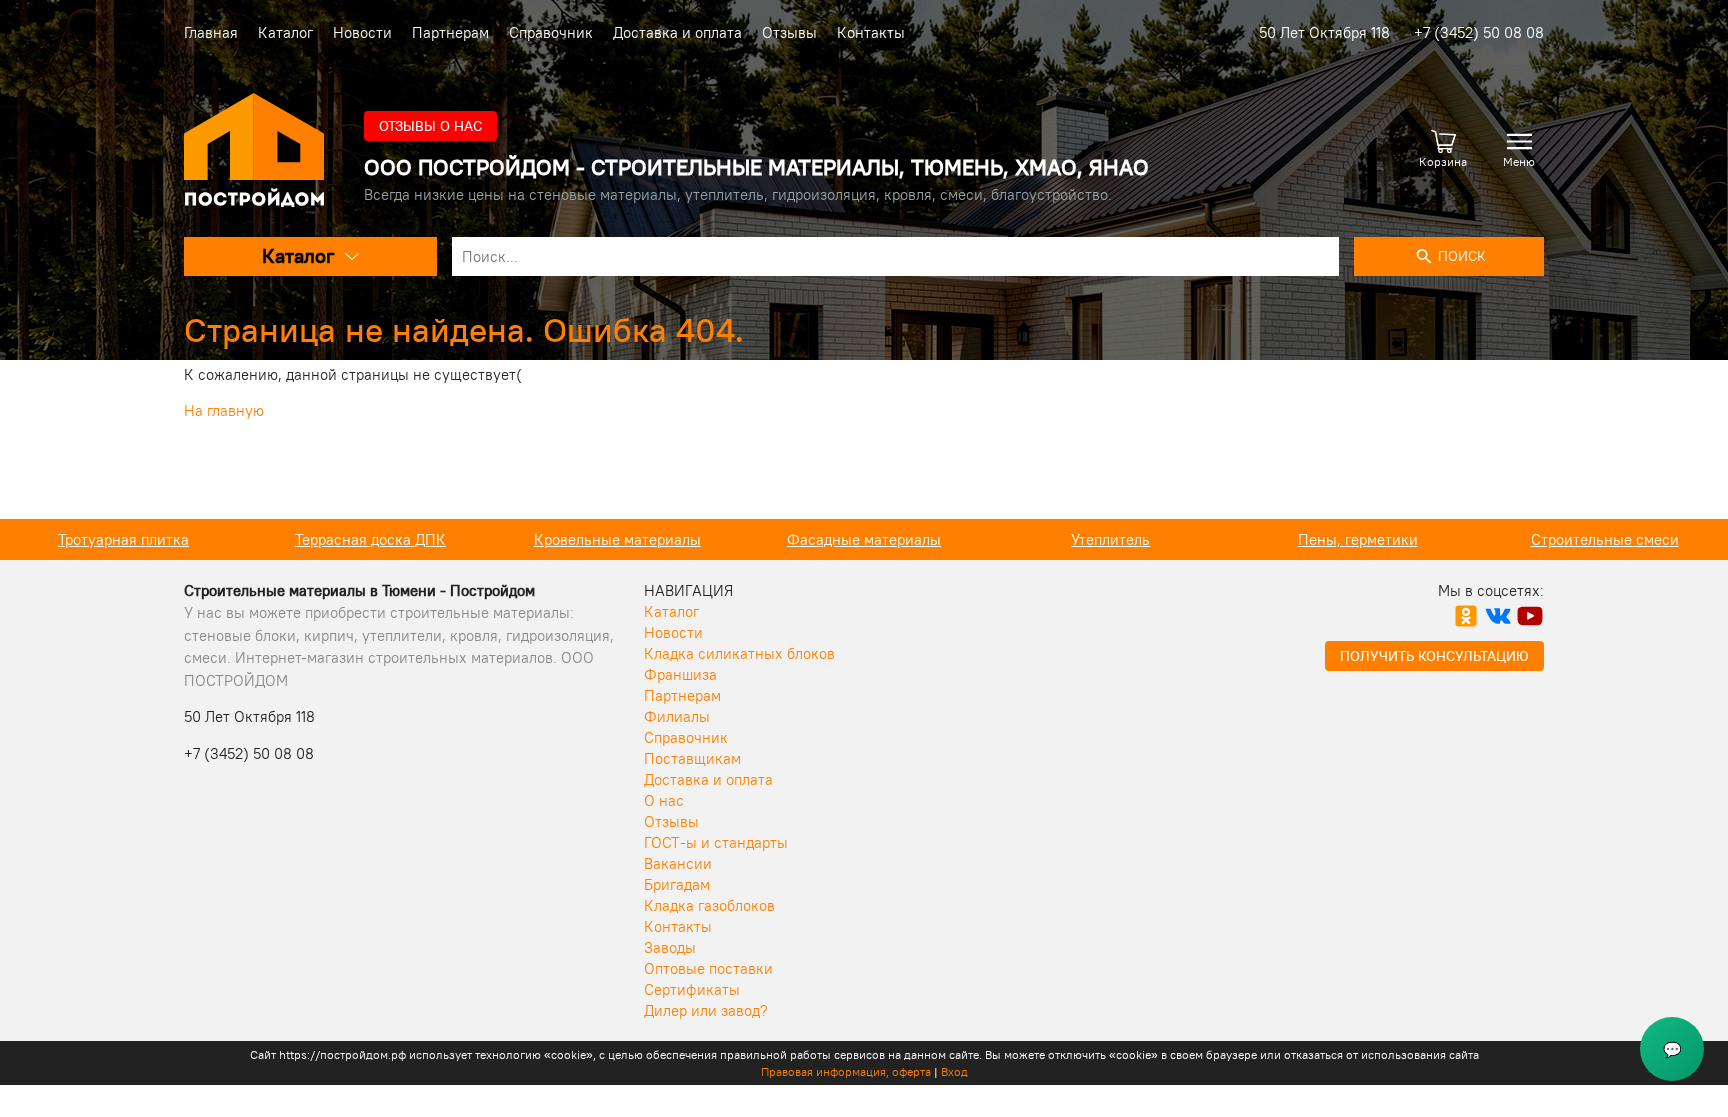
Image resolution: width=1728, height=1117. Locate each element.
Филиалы (677, 716)
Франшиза (680, 674)
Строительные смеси (1605, 539)
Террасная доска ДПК (370, 539)
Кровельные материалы (617, 539)
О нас (664, 800)
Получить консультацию (1434, 656)
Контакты (871, 32)
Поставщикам (692, 758)
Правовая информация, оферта (846, 1071)
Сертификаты (692, 989)
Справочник (551, 32)
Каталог (285, 32)
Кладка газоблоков (709, 905)
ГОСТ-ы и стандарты (716, 842)
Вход (954, 1071)
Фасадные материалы (864, 539)
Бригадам (677, 884)
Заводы (670, 947)
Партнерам (450, 32)
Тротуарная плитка (123, 539)
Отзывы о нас (430, 126)
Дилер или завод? (706, 1010)
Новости (362, 32)
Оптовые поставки (708, 968)
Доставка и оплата (677, 32)
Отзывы (789, 32)
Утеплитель (1110, 539)
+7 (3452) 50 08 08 (1479, 32)
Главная (211, 32)
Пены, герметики (1358, 539)
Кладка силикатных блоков (739, 653)
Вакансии (678, 863)
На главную (224, 410)
